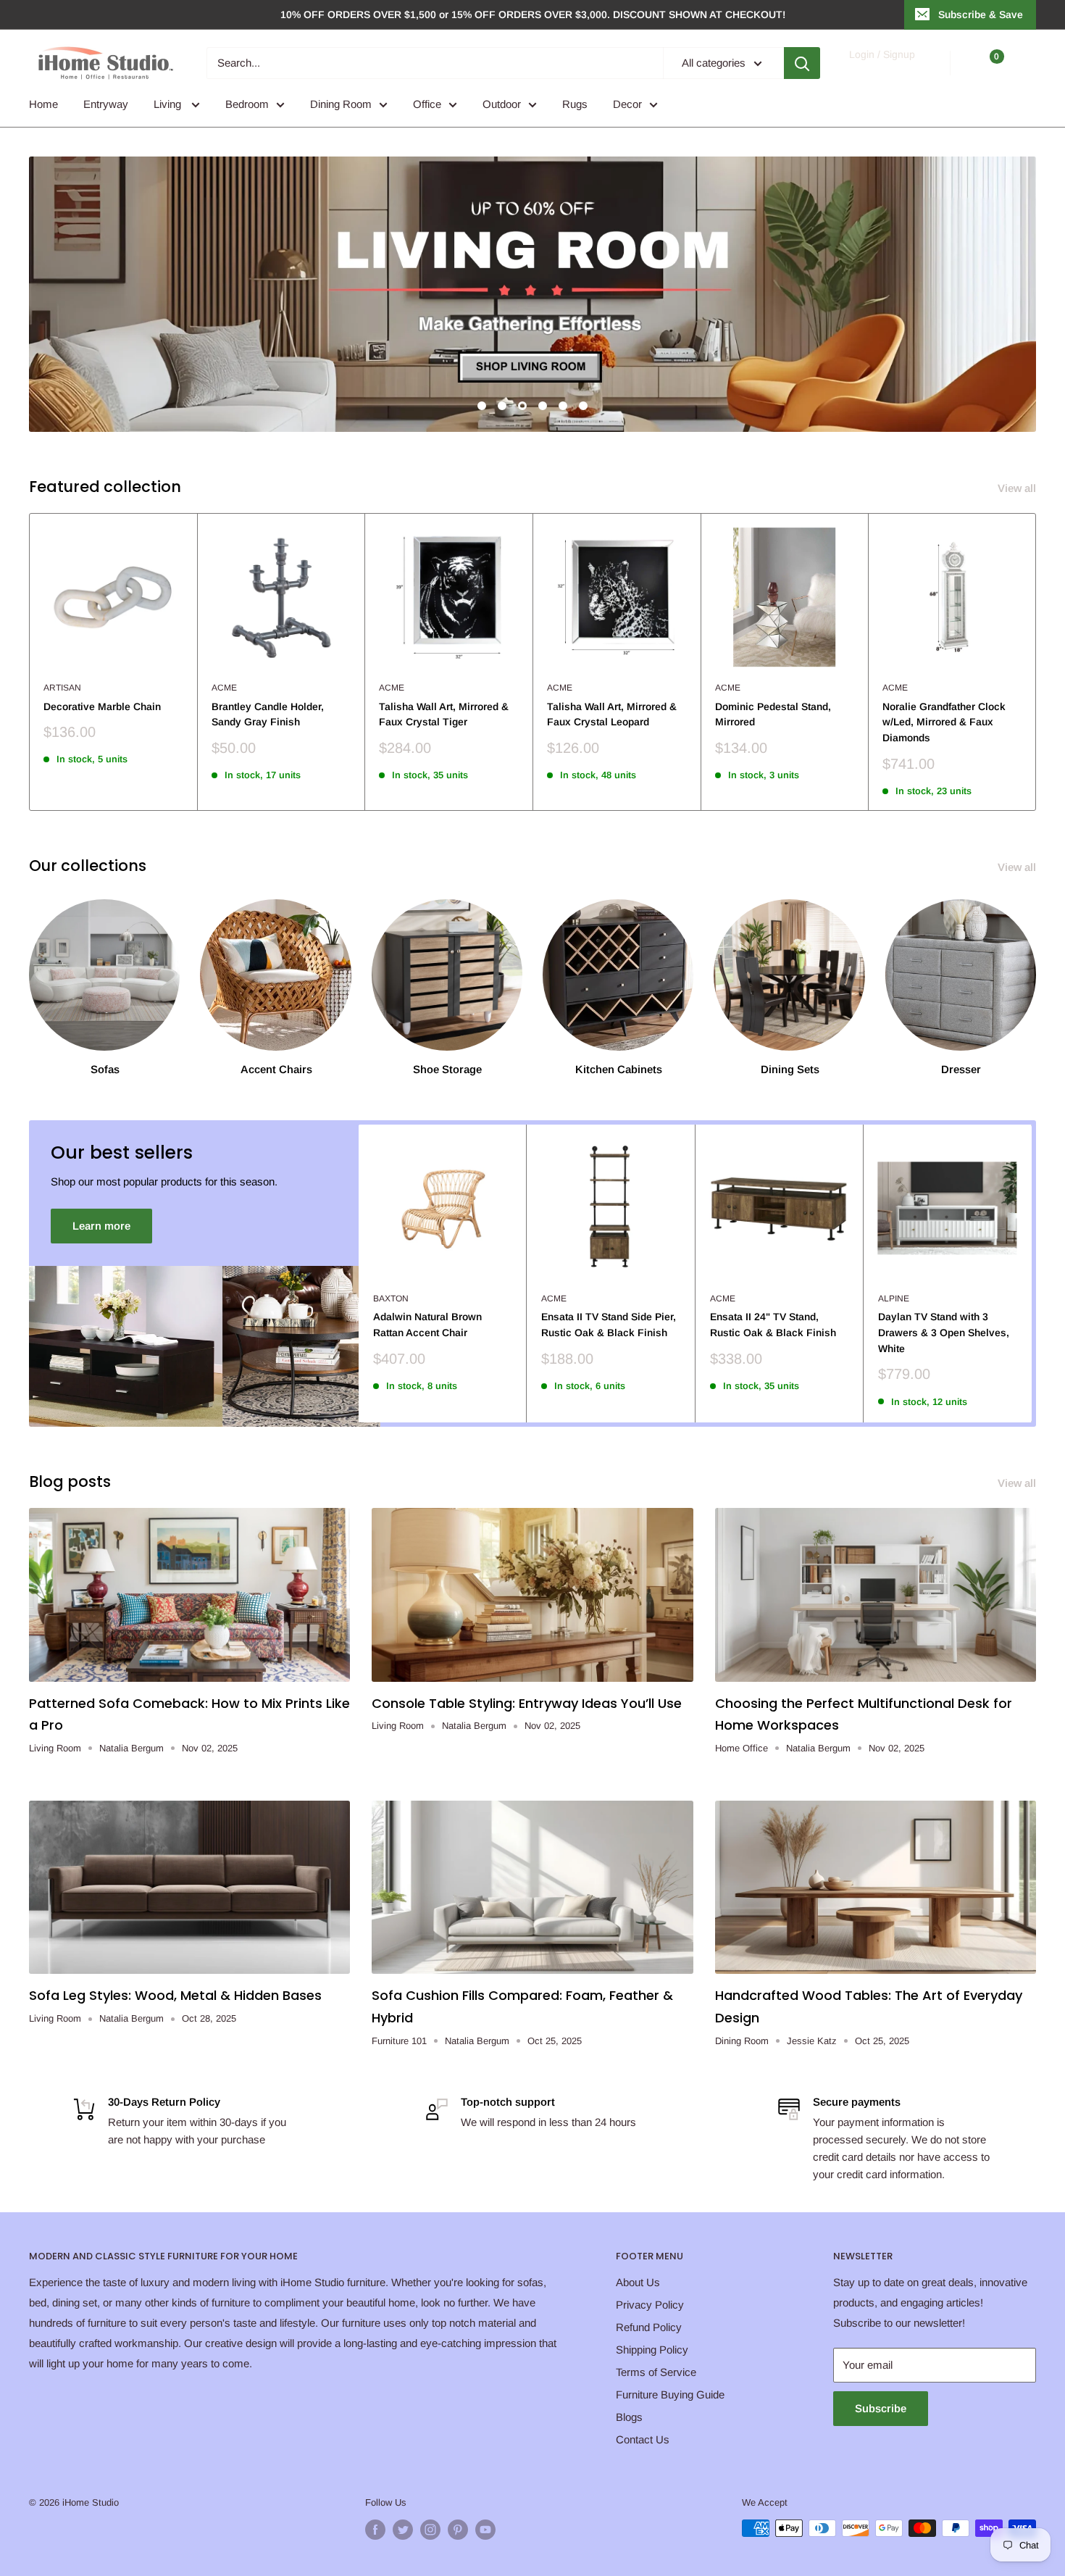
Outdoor (502, 104)
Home (43, 104)
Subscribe (881, 2408)
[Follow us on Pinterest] (458, 2530)
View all (1018, 488)
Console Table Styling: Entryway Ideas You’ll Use (527, 1703)
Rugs (575, 104)
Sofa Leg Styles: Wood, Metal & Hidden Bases (175, 1995)
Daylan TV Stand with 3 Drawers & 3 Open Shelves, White (944, 1332)
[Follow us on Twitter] (403, 2530)
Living (169, 104)
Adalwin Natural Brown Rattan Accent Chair (427, 1325)
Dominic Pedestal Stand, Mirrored (773, 714)
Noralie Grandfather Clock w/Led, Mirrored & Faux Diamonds (944, 722)
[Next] (1036, 662)
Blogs (629, 2417)
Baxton (391, 1299)
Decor (627, 104)
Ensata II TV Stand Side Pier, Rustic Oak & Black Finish (609, 1325)
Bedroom (247, 104)
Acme (224, 688)
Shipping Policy (652, 2350)
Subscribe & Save (981, 14)
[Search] (802, 63)
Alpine (894, 1299)
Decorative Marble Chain (102, 706)
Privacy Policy (650, 2305)
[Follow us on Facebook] (375, 2530)
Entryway (106, 104)
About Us (638, 2282)
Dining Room (341, 104)
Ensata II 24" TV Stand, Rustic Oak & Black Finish (773, 1325)
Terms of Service (656, 2372)
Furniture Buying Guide (670, 2394)
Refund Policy (649, 2327)
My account (881, 70)
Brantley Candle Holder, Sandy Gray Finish (268, 714)
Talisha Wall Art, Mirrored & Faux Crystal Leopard (612, 714)
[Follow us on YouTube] (485, 2530)
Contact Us (643, 2439)
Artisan (62, 688)
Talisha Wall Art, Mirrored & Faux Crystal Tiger (444, 714)
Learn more (101, 1226)
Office (427, 104)
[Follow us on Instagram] (430, 2530)
